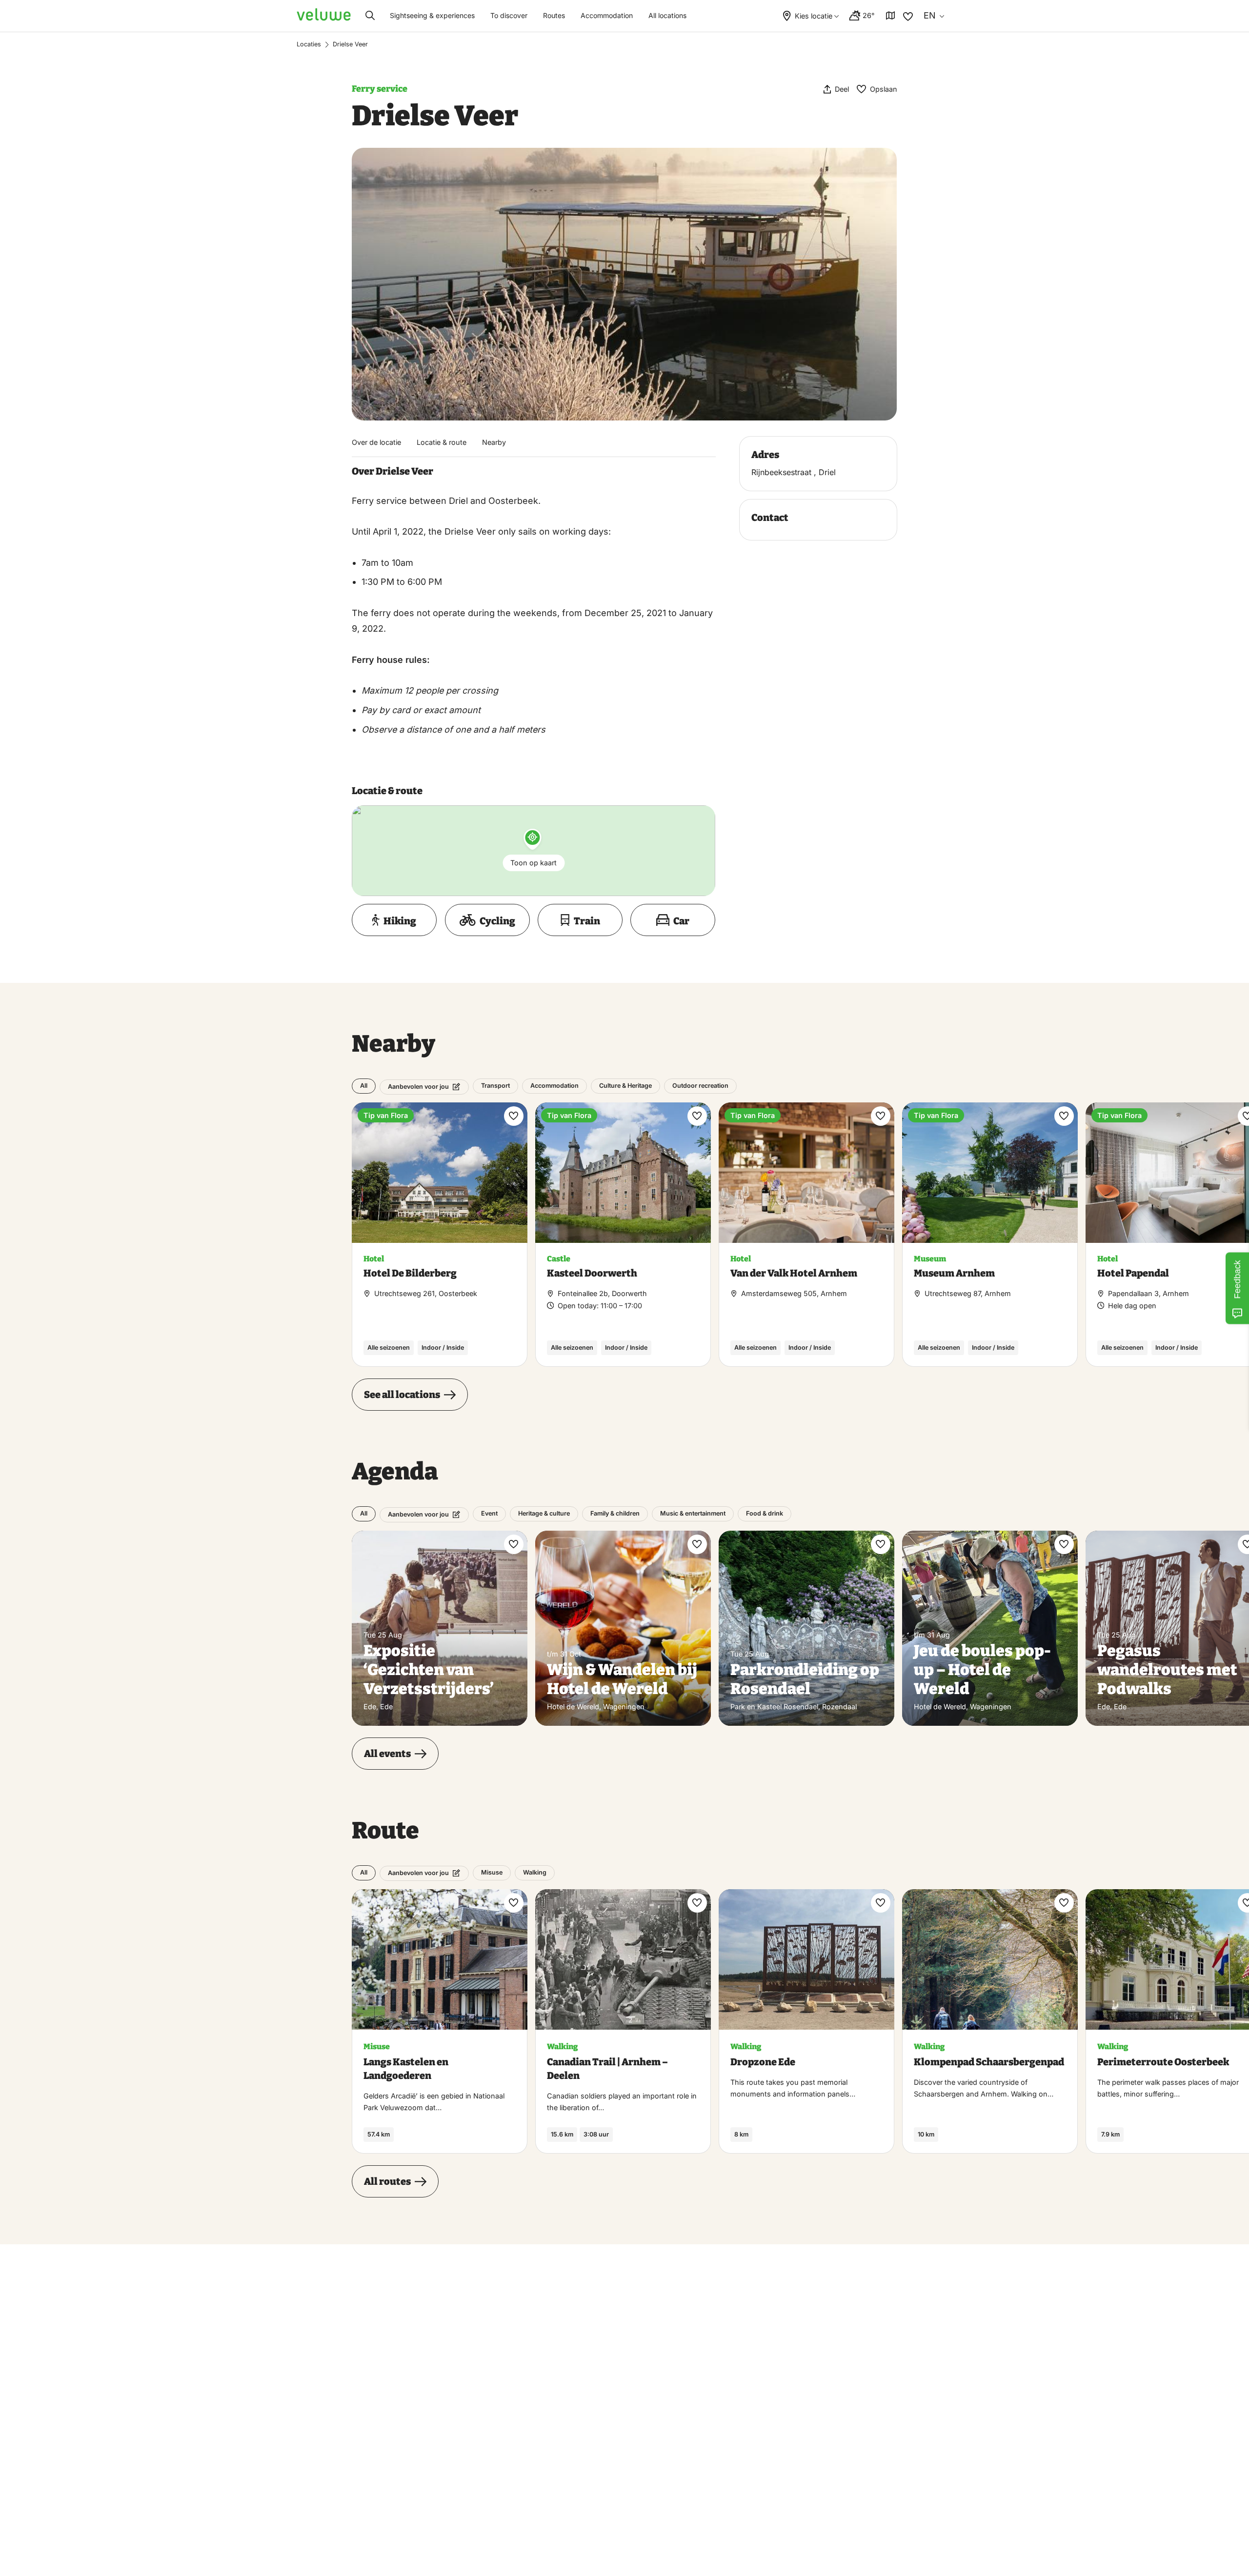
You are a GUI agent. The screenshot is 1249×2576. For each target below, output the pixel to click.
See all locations (402, 1395)
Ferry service (380, 89)
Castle (559, 1259)
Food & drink (765, 1514)
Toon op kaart (534, 863)
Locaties (309, 44)
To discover (509, 15)
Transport (495, 1086)
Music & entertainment (693, 1514)
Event (489, 1514)
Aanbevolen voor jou (418, 1087)
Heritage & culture (544, 1514)
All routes (387, 2181)
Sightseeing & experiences (432, 15)
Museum (930, 1259)
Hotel (374, 1259)
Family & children (615, 1514)
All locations (667, 15)
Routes (554, 15)
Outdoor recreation (700, 1086)
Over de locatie (376, 442)
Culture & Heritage (625, 1086)
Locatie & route (442, 442)
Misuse (492, 1872)
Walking (535, 1872)
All (364, 1086)
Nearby (494, 442)
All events (387, 1754)
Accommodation (607, 15)
